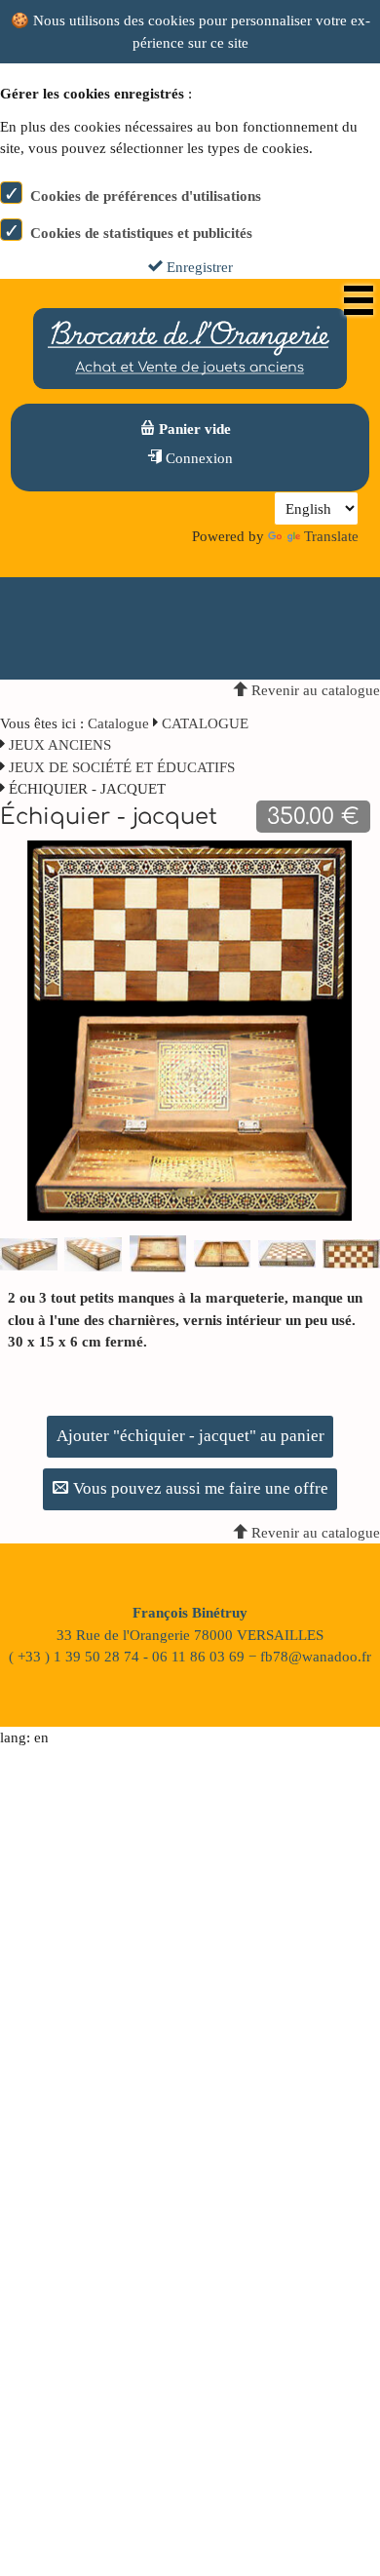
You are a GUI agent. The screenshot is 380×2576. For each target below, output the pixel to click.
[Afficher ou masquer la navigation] (359, 300)
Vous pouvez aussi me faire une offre (199, 1488)
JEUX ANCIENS (60, 745)
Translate (331, 536)
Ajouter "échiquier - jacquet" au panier (190, 1436)
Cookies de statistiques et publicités (141, 233)
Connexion (197, 458)
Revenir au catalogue (314, 690)
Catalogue (118, 723)
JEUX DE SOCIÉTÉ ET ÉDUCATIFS (122, 767)
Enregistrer (198, 267)
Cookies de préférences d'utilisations (146, 196)
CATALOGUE (205, 723)
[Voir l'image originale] (190, 1029)
